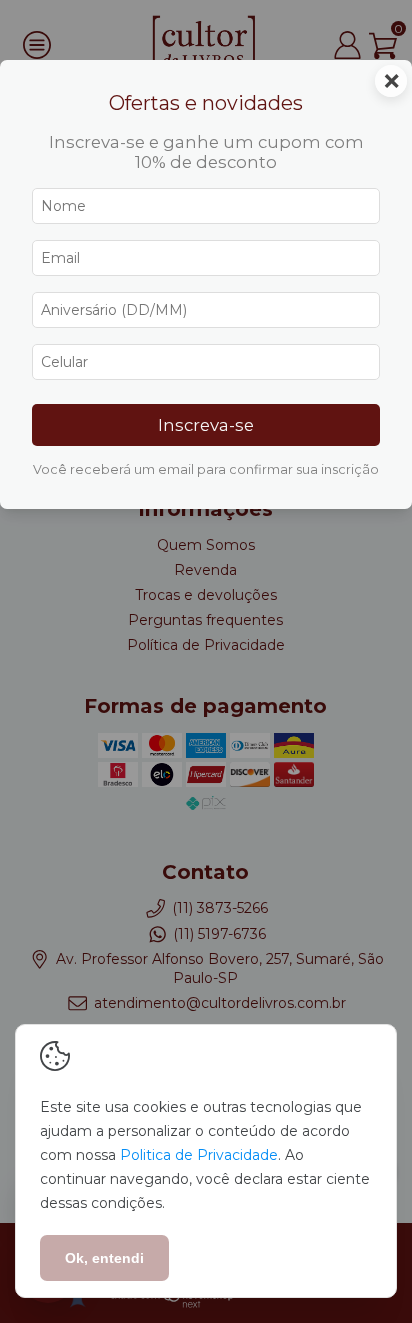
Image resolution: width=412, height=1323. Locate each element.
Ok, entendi (104, 1258)
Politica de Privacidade (199, 1155)
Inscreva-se (206, 425)
